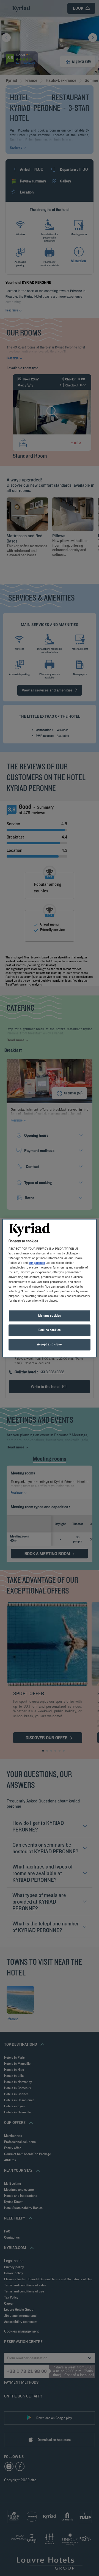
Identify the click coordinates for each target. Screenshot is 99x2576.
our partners (37, 1263)
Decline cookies (50, 1330)
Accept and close (49, 1344)
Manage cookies (50, 1315)
